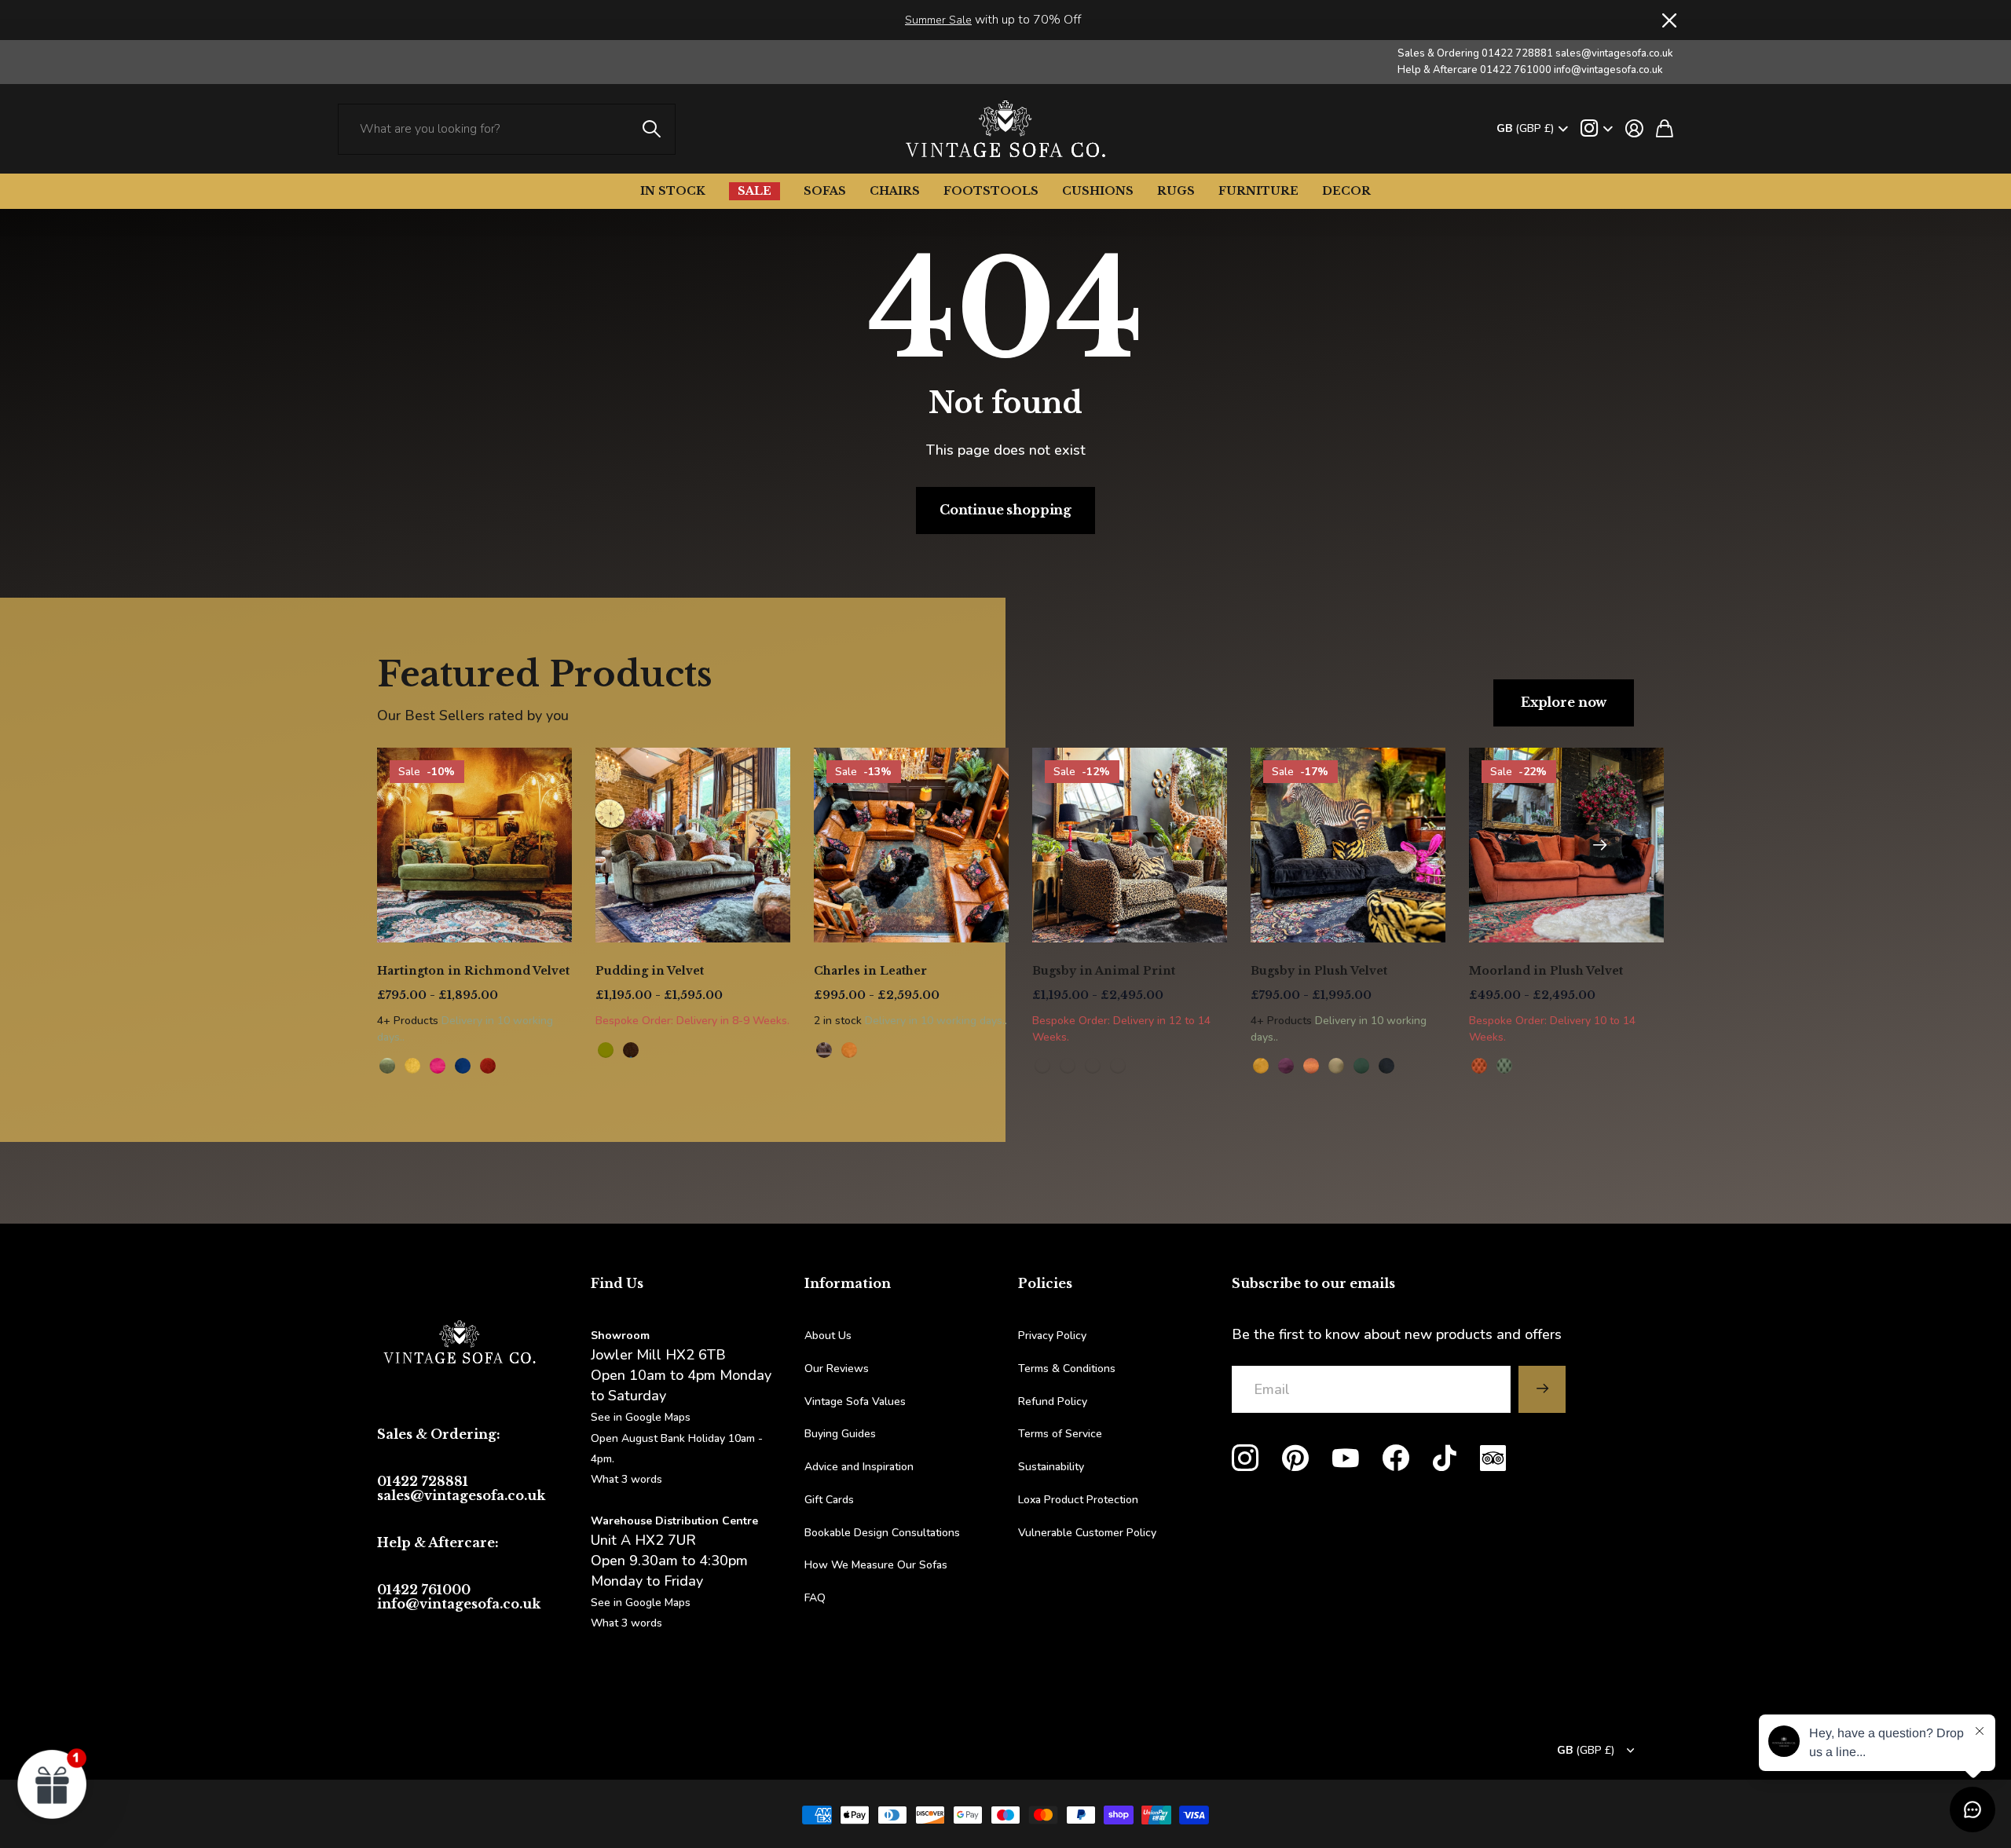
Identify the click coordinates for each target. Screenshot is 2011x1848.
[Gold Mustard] (1261, 1066)
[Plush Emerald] (1504, 1066)
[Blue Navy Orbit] (463, 1066)
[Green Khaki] (1336, 1066)
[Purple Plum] (1286, 1066)
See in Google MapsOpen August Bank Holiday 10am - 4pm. (677, 1438)
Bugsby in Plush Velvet (1319, 971)
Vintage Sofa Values (855, 1402)
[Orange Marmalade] (1311, 1066)
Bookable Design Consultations (882, 1533)
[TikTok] (1445, 1458)
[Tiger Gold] (1068, 1066)
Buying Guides (840, 1434)
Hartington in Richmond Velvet (473, 971)
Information (848, 1283)
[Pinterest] (1295, 1458)
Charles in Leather (870, 971)
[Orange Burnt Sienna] (488, 1066)
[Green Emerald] (1361, 1066)
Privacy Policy (1052, 1336)
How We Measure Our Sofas (876, 1565)
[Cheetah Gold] (1042, 1066)
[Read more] (1597, 129)
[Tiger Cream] (1093, 1066)
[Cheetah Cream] (1118, 1066)
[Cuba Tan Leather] (824, 1050)
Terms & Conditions (1067, 1369)
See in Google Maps (641, 1603)
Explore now (1564, 702)
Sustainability (1051, 1467)
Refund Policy (1053, 1402)
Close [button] (1668, 20)
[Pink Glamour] (438, 1066)
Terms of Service (1060, 1434)
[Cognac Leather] (849, 1050)
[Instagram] (1245, 1458)
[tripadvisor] (1493, 1458)
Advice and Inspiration (859, 1467)
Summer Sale (938, 20)
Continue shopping (1005, 510)
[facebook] (1396, 1458)
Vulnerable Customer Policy (1087, 1533)
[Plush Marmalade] (1479, 1066)
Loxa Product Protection (1078, 1500)
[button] (1600, 845)
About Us (828, 1336)
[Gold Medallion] (412, 1066)
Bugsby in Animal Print (1104, 971)
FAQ (815, 1598)
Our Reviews (837, 1369)
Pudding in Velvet (650, 971)
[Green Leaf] (387, 1066)
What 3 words (626, 1479)
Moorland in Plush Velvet (1546, 971)
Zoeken (652, 129)
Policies (1045, 1283)
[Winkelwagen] (1665, 129)
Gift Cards (829, 1500)
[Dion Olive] (606, 1050)
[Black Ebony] (1386, 1066)
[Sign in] (1634, 129)
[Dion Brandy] (631, 1050)
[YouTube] (1346, 1458)
